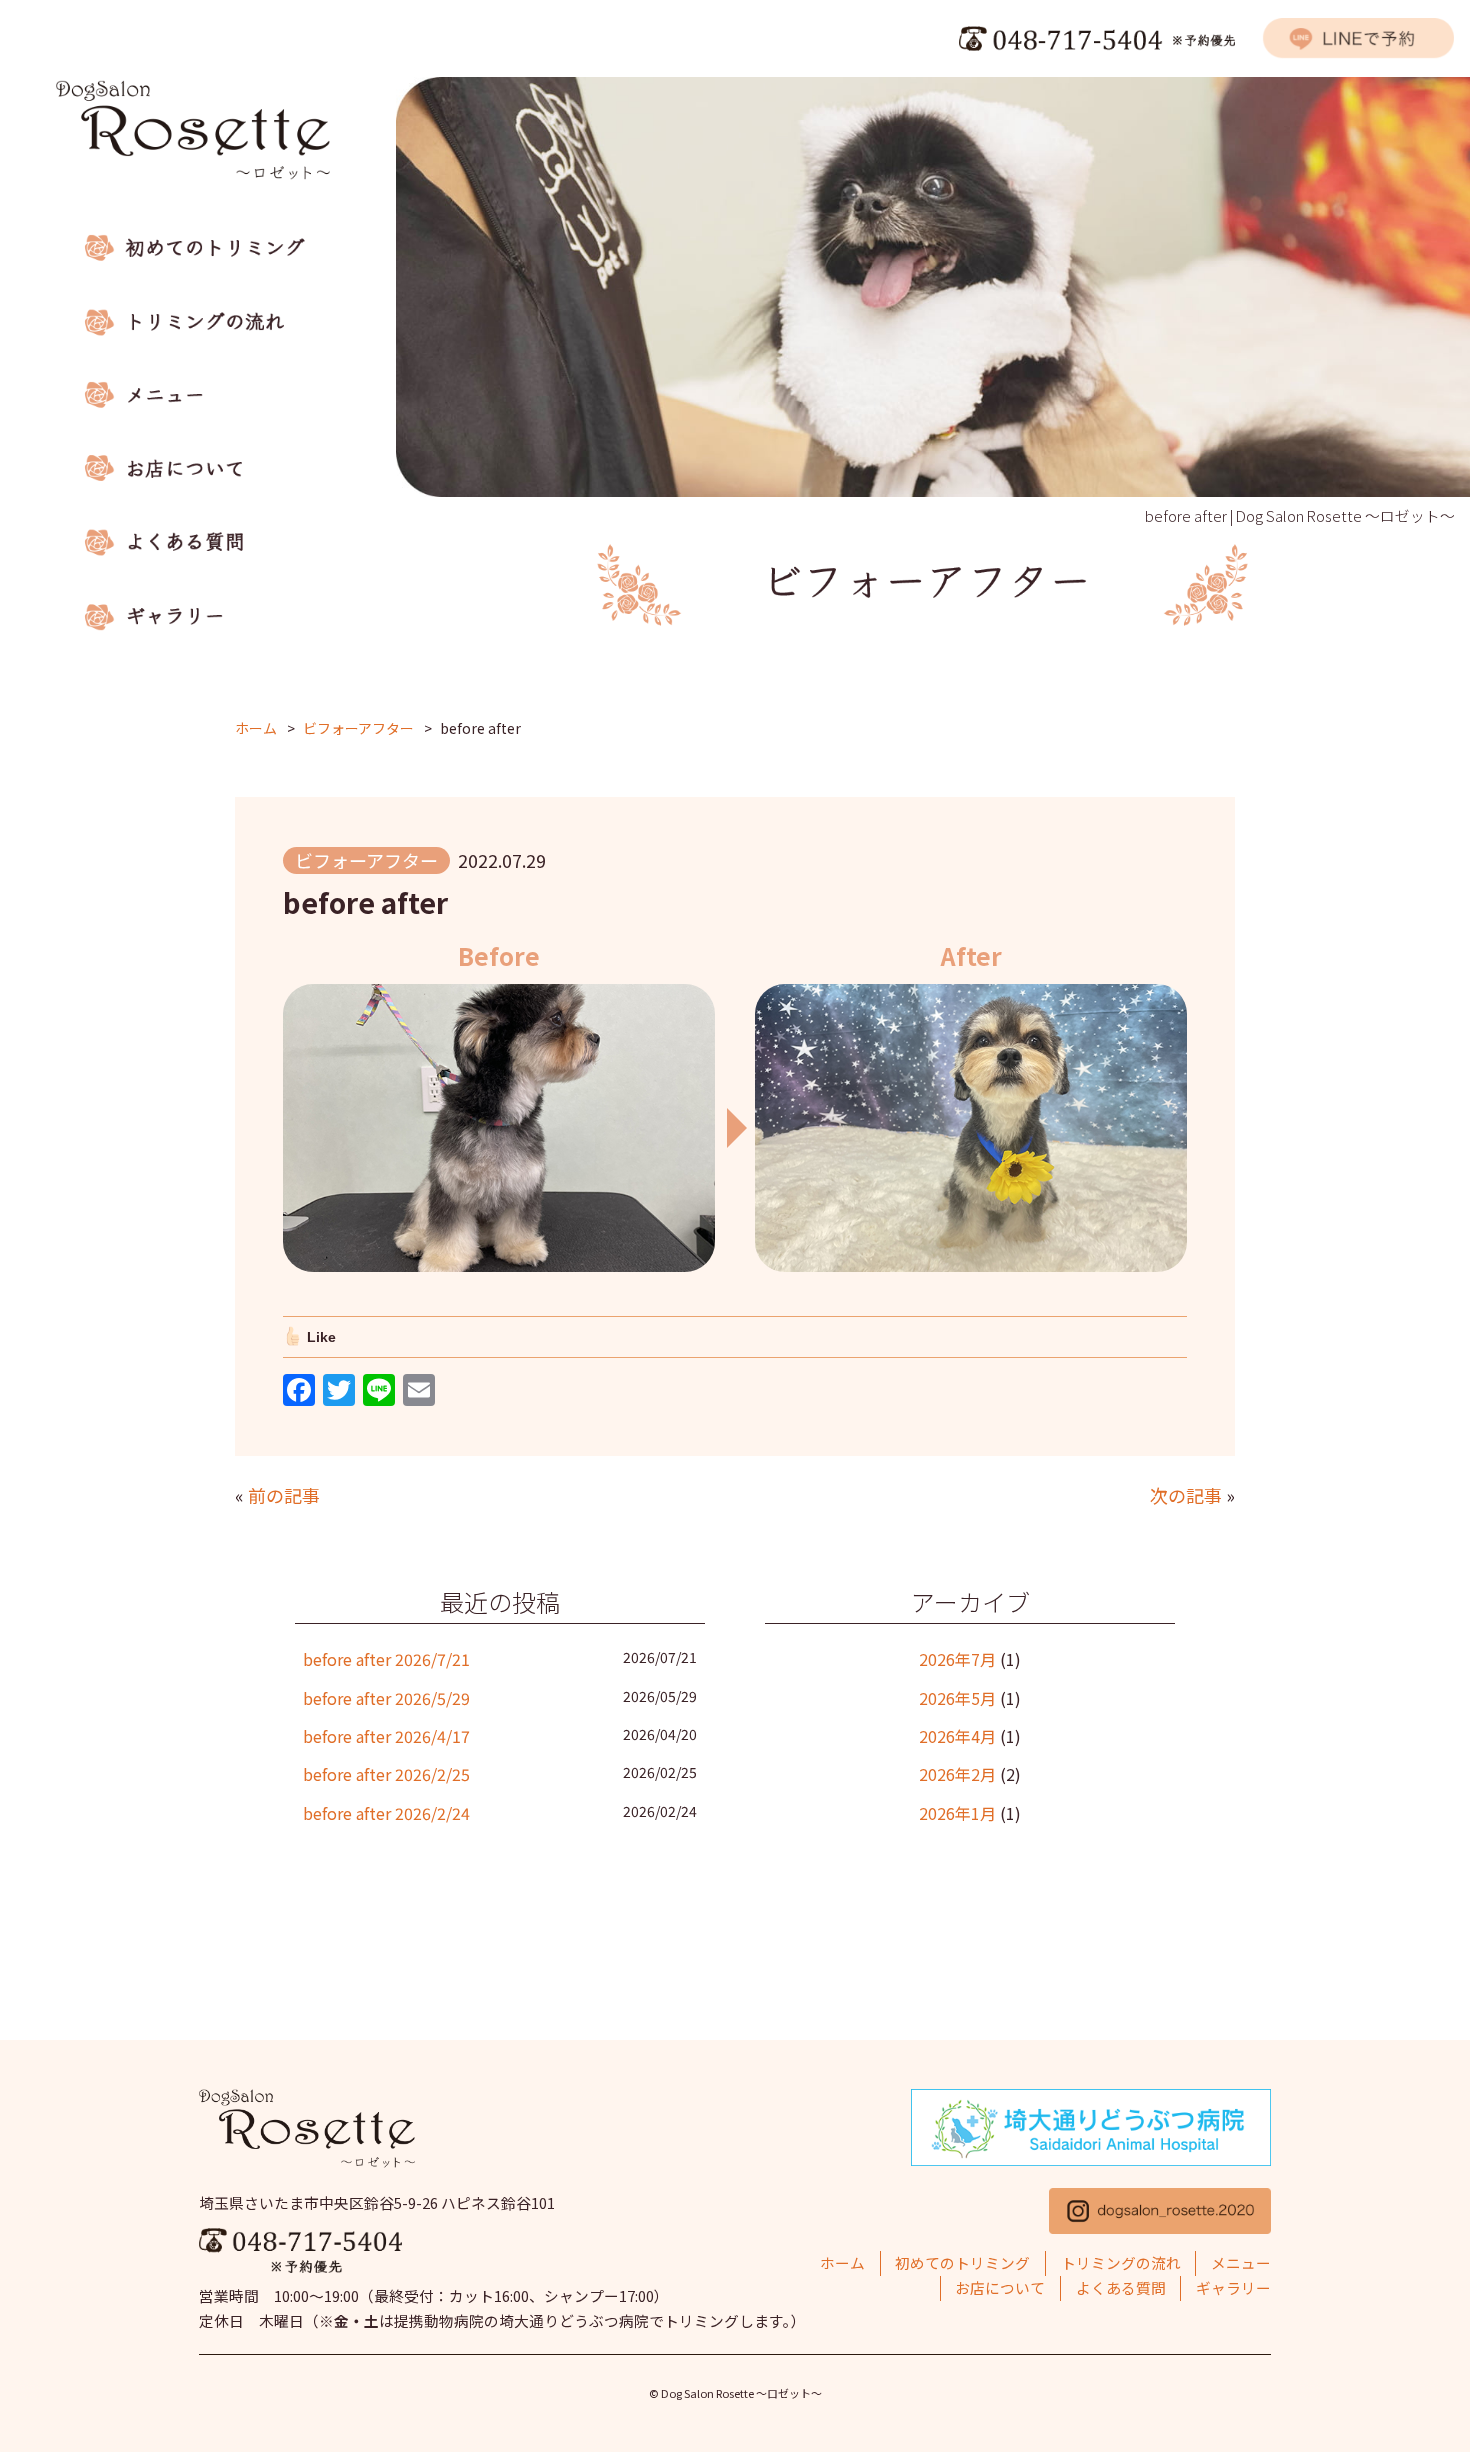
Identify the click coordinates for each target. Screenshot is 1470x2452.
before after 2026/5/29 (386, 1698)
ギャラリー (1233, 2287)
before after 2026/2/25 (386, 1774)
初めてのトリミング (962, 2262)
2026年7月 (957, 1659)
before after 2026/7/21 (386, 1659)
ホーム (842, 2262)
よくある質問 (1121, 2287)
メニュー (1241, 2262)
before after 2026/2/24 (386, 1813)
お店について (1000, 2287)
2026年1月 (957, 1813)
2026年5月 (957, 1698)
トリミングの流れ (1121, 2262)
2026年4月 (957, 1736)
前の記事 (284, 1495)
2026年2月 (957, 1774)
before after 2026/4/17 (386, 1736)
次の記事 (1186, 1495)
